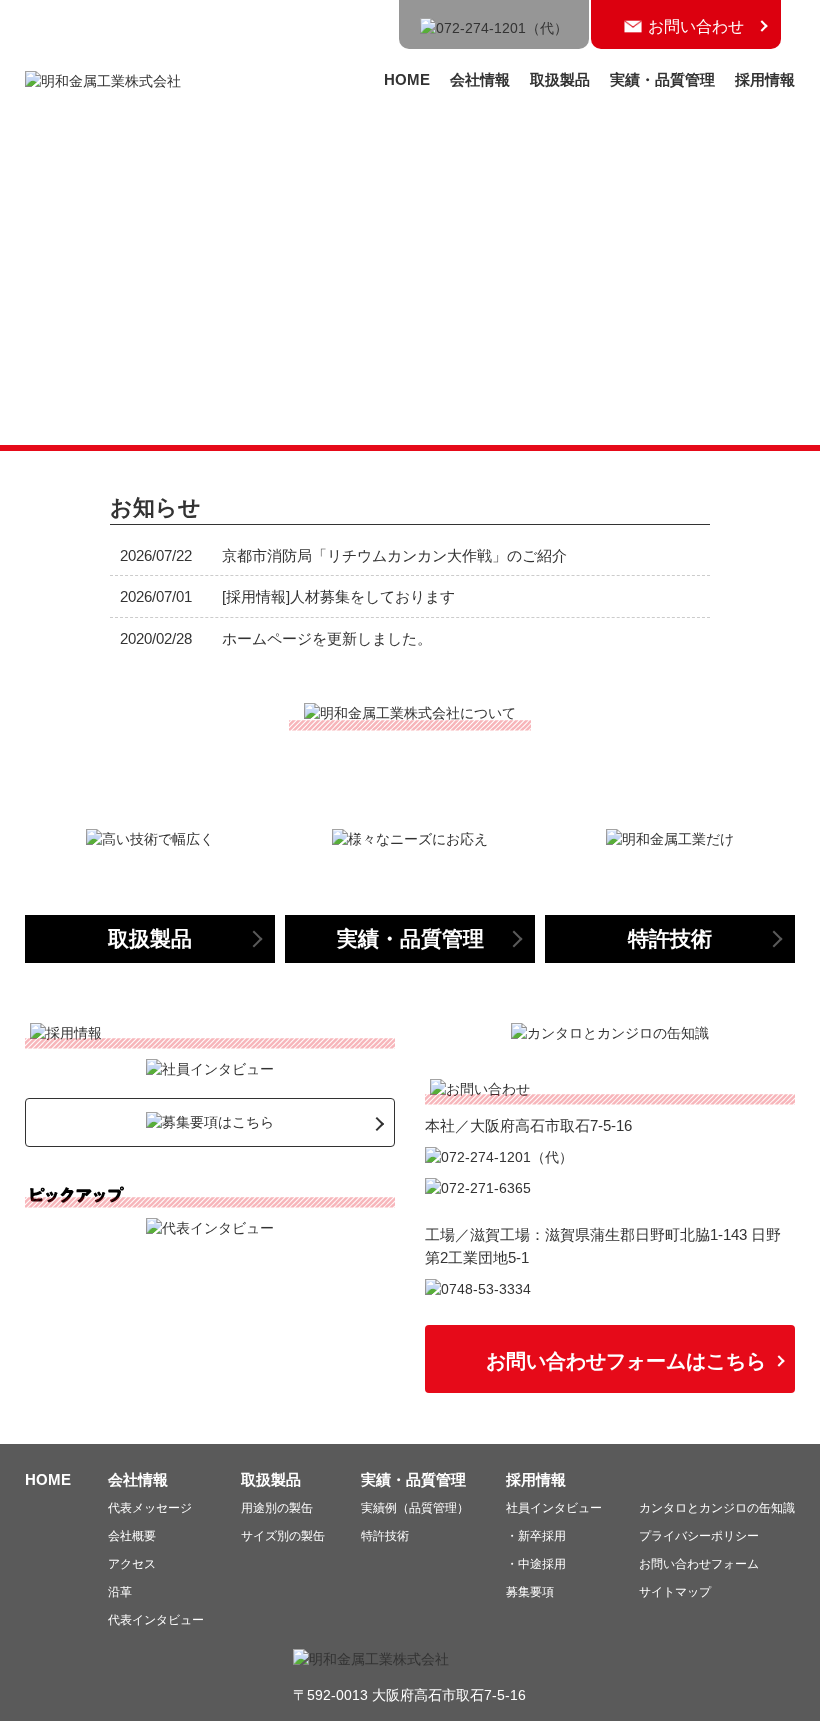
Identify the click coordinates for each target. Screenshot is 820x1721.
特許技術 (385, 1536)
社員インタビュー (554, 1508)
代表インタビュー (156, 1620)
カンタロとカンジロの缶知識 (717, 1508)
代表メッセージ (150, 1508)
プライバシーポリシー (699, 1536)
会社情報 (480, 79)
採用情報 (765, 79)
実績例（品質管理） (415, 1508)
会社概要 (132, 1536)
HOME (407, 79)
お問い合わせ (696, 26)
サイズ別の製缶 (283, 1536)
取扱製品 (560, 79)
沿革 (120, 1592)
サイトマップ (675, 1592)
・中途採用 (536, 1564)
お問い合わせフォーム (699, 1564)
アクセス (132, 1564)
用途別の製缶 (277, 1508)
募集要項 (530, 1592)
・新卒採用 (536, 1536)
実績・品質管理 (662, 79)
